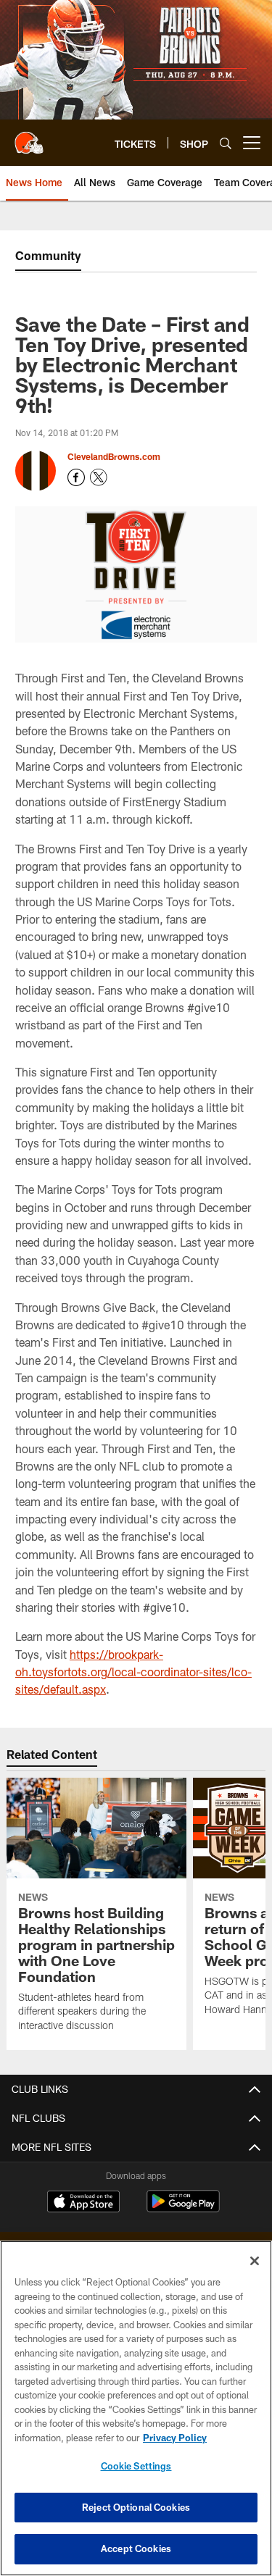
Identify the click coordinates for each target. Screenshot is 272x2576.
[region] (136, 2408)
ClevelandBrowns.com (114, 456)
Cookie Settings (136, 2466)
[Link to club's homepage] (29, 137)
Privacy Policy (175, 2438)
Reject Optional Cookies (136, 2507)
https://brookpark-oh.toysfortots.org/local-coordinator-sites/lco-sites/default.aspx (133, 1672)
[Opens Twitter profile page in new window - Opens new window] (99, 477)
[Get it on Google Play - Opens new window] (183, 2208)
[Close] (255, 2261)
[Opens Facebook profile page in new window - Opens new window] (76, 477)
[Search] (226, 143)
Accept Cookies (136, 2548)
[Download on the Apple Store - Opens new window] (83, 2203)
